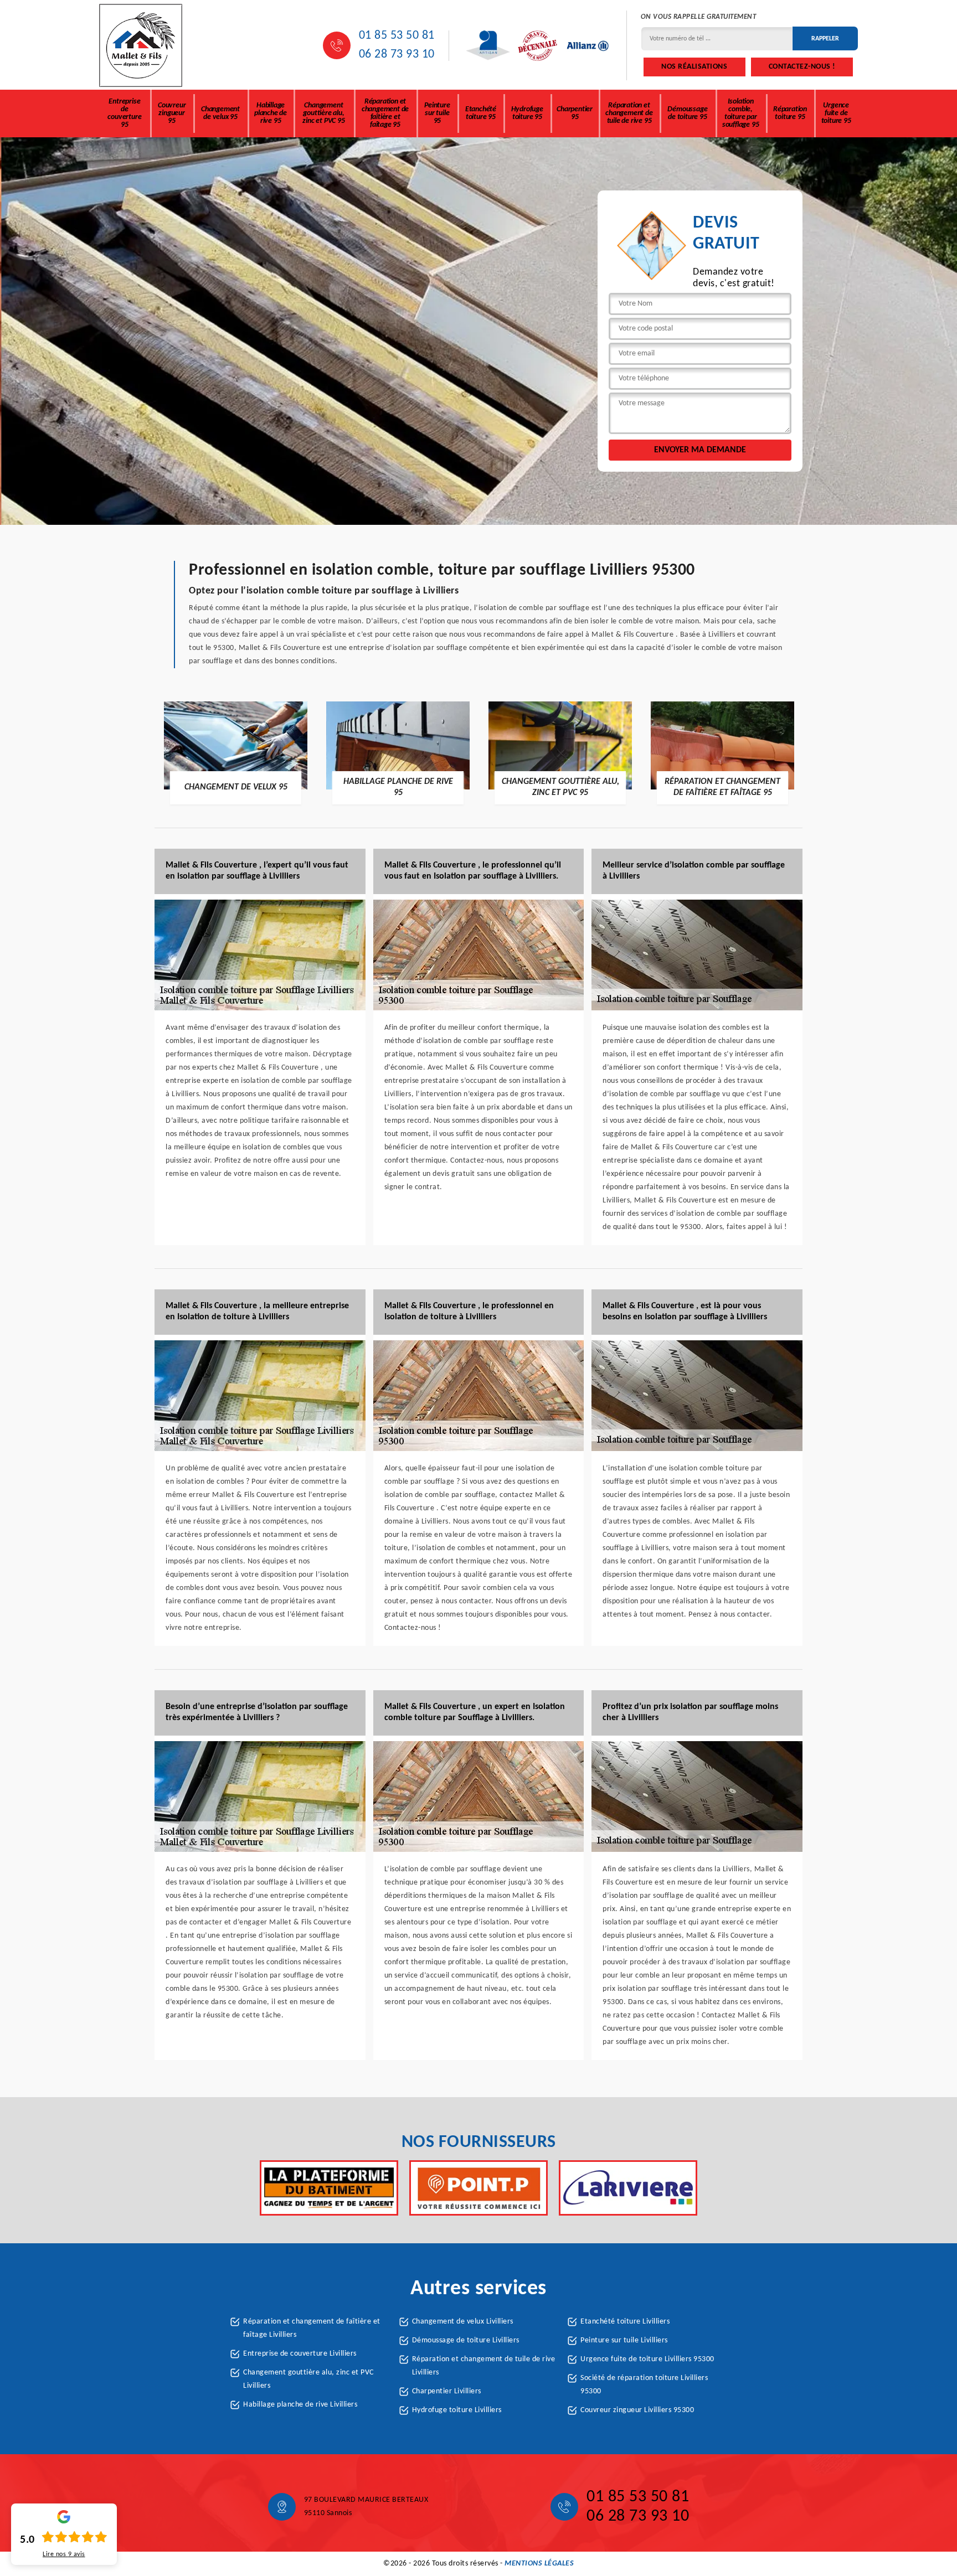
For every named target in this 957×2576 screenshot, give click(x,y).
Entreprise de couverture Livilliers (300, 2354)
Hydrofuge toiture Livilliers (457, 2410)
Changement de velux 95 (220, 113)
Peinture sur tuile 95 (437, 113)
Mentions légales (539, 2564)
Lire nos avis (64, 2554)
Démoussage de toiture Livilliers (466, 2340)
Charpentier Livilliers (447, 2391)
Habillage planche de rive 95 (271, 113)
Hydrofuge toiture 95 (527, 113)
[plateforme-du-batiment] (329, 2188)
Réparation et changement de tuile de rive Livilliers (484, 2366)
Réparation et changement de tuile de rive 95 (629, 113)
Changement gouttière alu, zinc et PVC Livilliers (308, 2379)
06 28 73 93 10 (397, 55)
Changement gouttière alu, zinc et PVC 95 (323, 113)
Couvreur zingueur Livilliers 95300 (637, 2410)
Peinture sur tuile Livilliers (624, 2340)
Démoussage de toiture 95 (687, 113)
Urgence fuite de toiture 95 (836, 113)
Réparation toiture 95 (790, 113)
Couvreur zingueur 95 (172, 113)
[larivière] (628, 2188)
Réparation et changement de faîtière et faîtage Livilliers (312, 2328)
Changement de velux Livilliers (463, 2322)
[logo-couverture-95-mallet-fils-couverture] (141, 45)
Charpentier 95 (575, 113)
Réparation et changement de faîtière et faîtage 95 (385, 113)
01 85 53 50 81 (397, 36)
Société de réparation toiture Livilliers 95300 (644, 2385)
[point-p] (478, 2188)
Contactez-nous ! (802, 67)
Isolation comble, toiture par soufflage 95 (741, 113)
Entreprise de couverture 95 (124, 113)
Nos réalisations (694, 67)
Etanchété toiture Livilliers (625, 2322)
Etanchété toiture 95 (481, 113)
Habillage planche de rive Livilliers (300, 2405)
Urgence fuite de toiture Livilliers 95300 (647, 2359)
